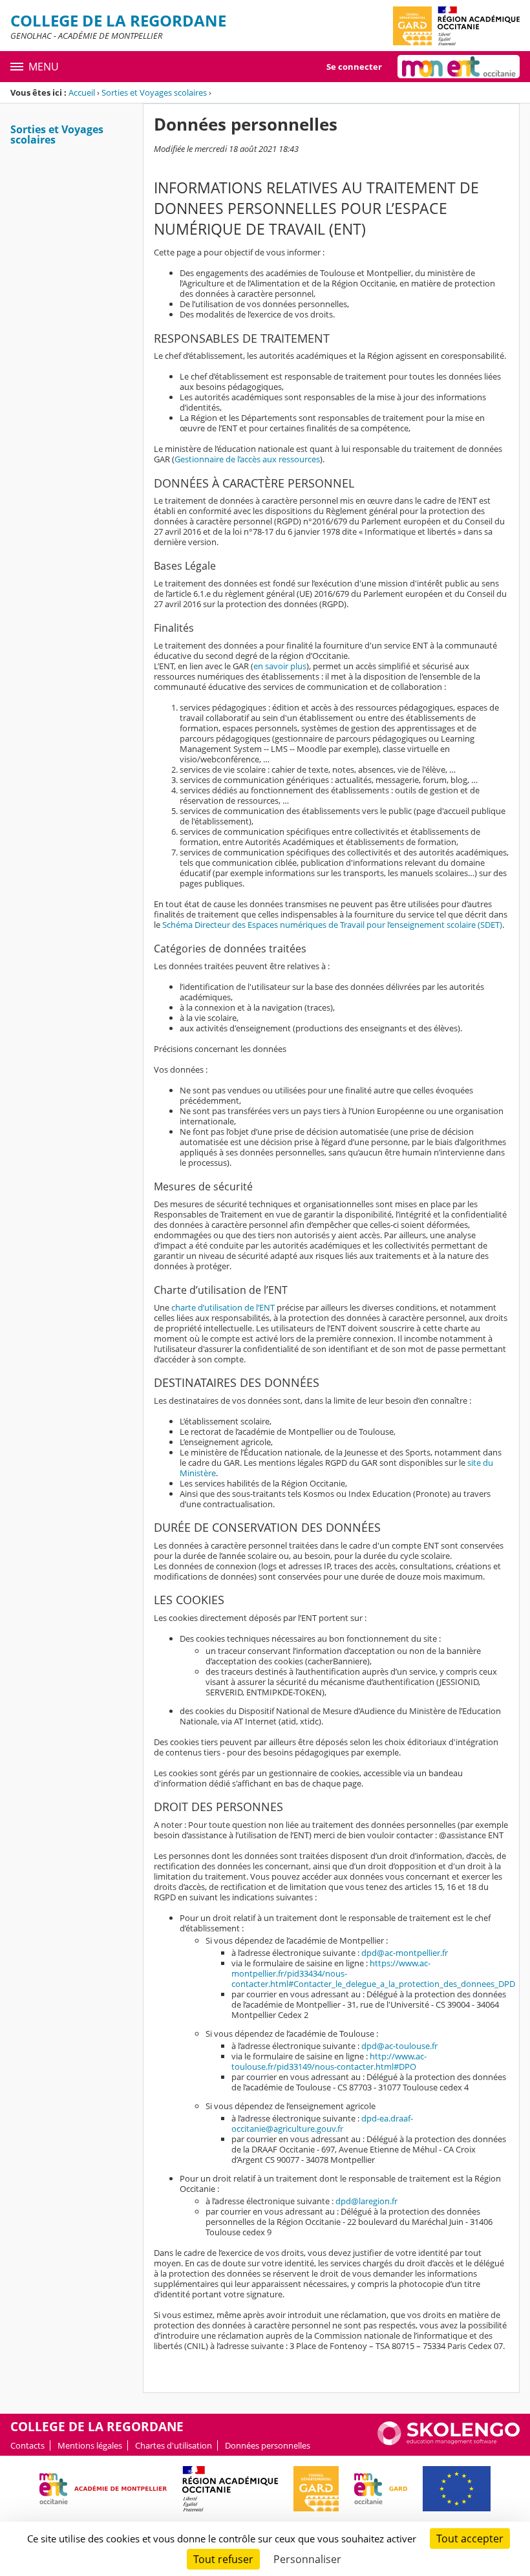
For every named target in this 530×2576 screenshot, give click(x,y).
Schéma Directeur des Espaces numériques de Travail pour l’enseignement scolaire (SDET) (332, 925)
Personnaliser (307, 2559)
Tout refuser (223, 2559)
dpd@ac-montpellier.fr (405, 1953)
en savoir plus (280, 666)
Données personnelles (268, 2445)
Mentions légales (90, 2445)
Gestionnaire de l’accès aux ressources (247, 459)
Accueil (82, 92)
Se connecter (354, 67)
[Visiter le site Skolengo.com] (449, 2442)
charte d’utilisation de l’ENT (223, 1307)
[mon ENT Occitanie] (459, 67)
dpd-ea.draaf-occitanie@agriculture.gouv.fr (322, 2123)
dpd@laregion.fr (366, 2201)
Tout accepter (470, 2538)
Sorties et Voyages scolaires (154, 92)
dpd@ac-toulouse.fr (399, 2046)
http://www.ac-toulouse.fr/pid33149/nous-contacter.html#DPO (329, 2061)
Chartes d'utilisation (174, 2445)
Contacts (27, 2445)
